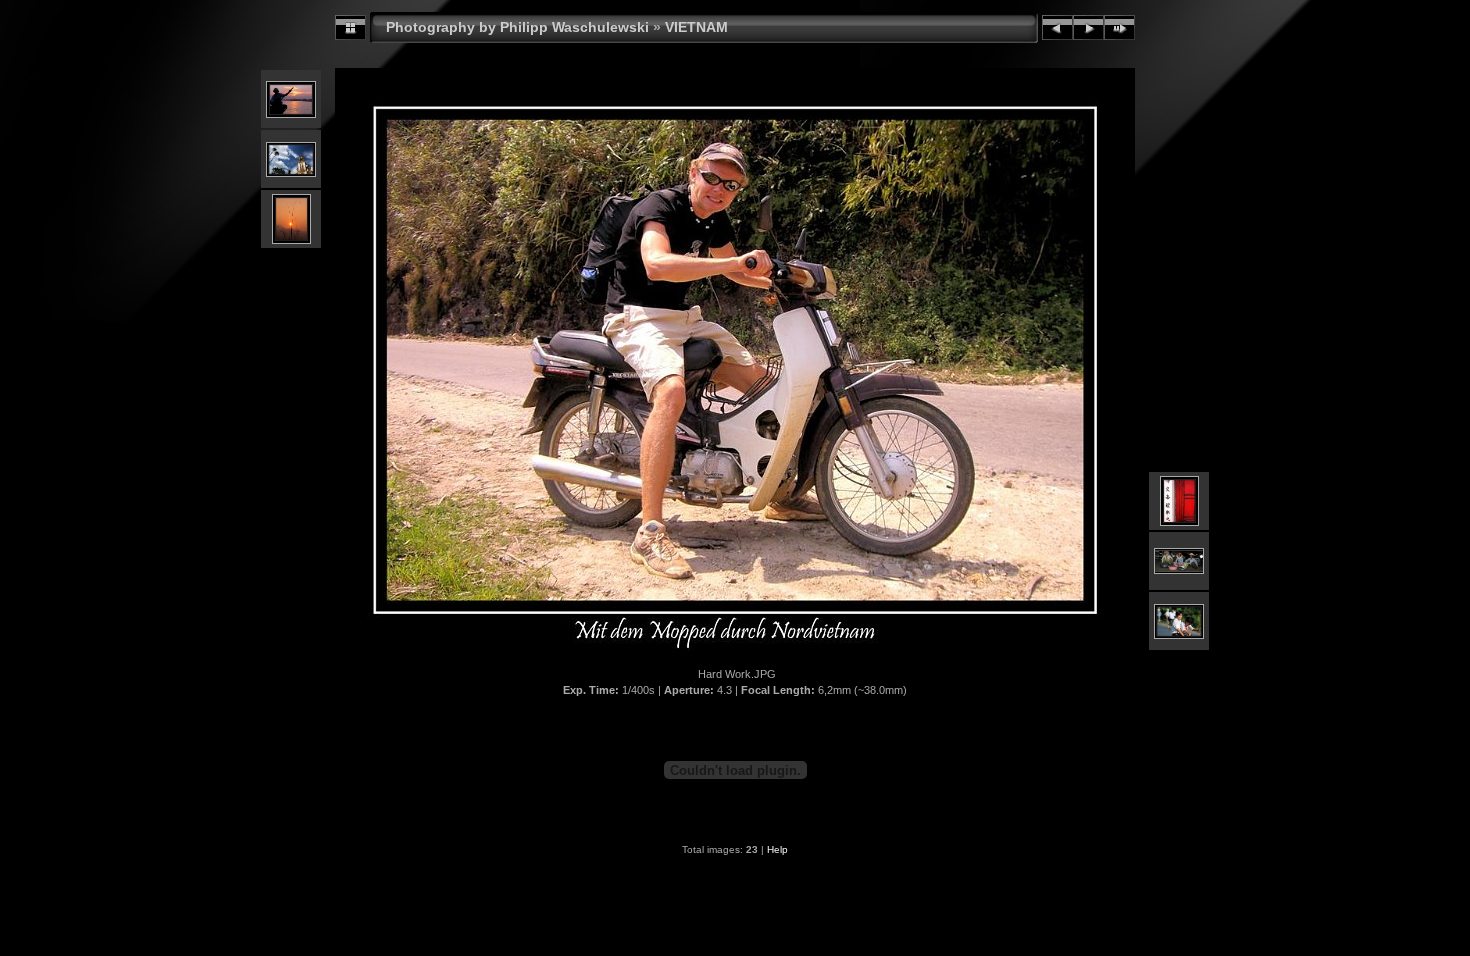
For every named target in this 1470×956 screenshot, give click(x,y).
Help (777, 849)
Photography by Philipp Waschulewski (517, 27)
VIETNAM (696, 27)
